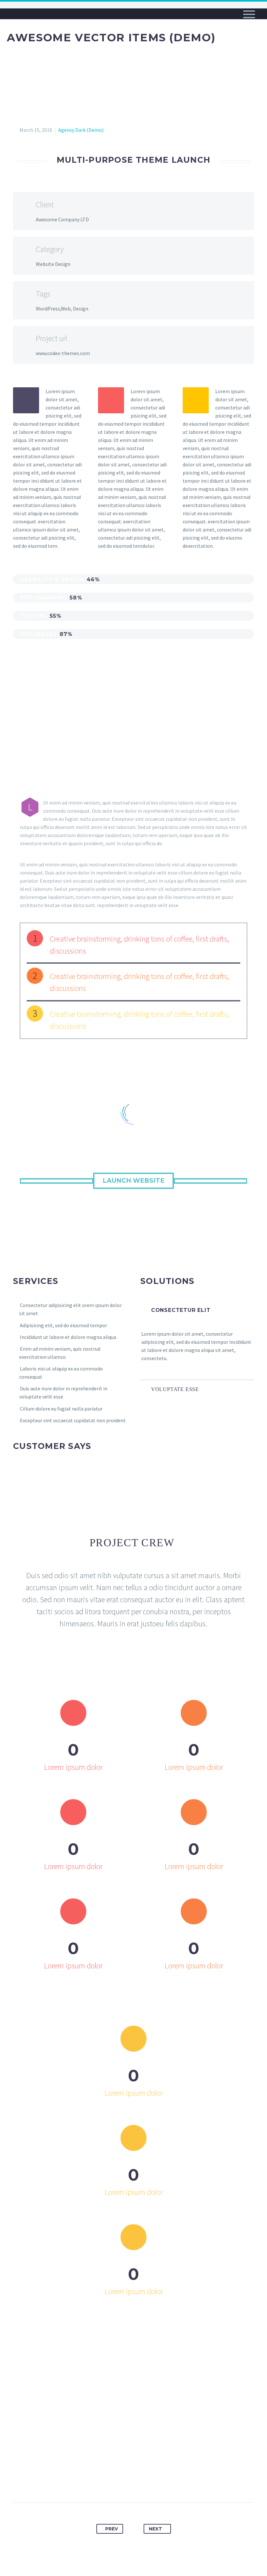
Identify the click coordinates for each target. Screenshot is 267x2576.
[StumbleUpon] (170, 2482)
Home (22, 41)
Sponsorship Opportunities (54, 74)
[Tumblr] (146, 2482)
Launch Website (133, 1181)
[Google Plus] (121, 2482)
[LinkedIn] (158, 2482)
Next (155, 2529)
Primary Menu (249, 14)
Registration (33, 57)
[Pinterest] (133, 2482)
